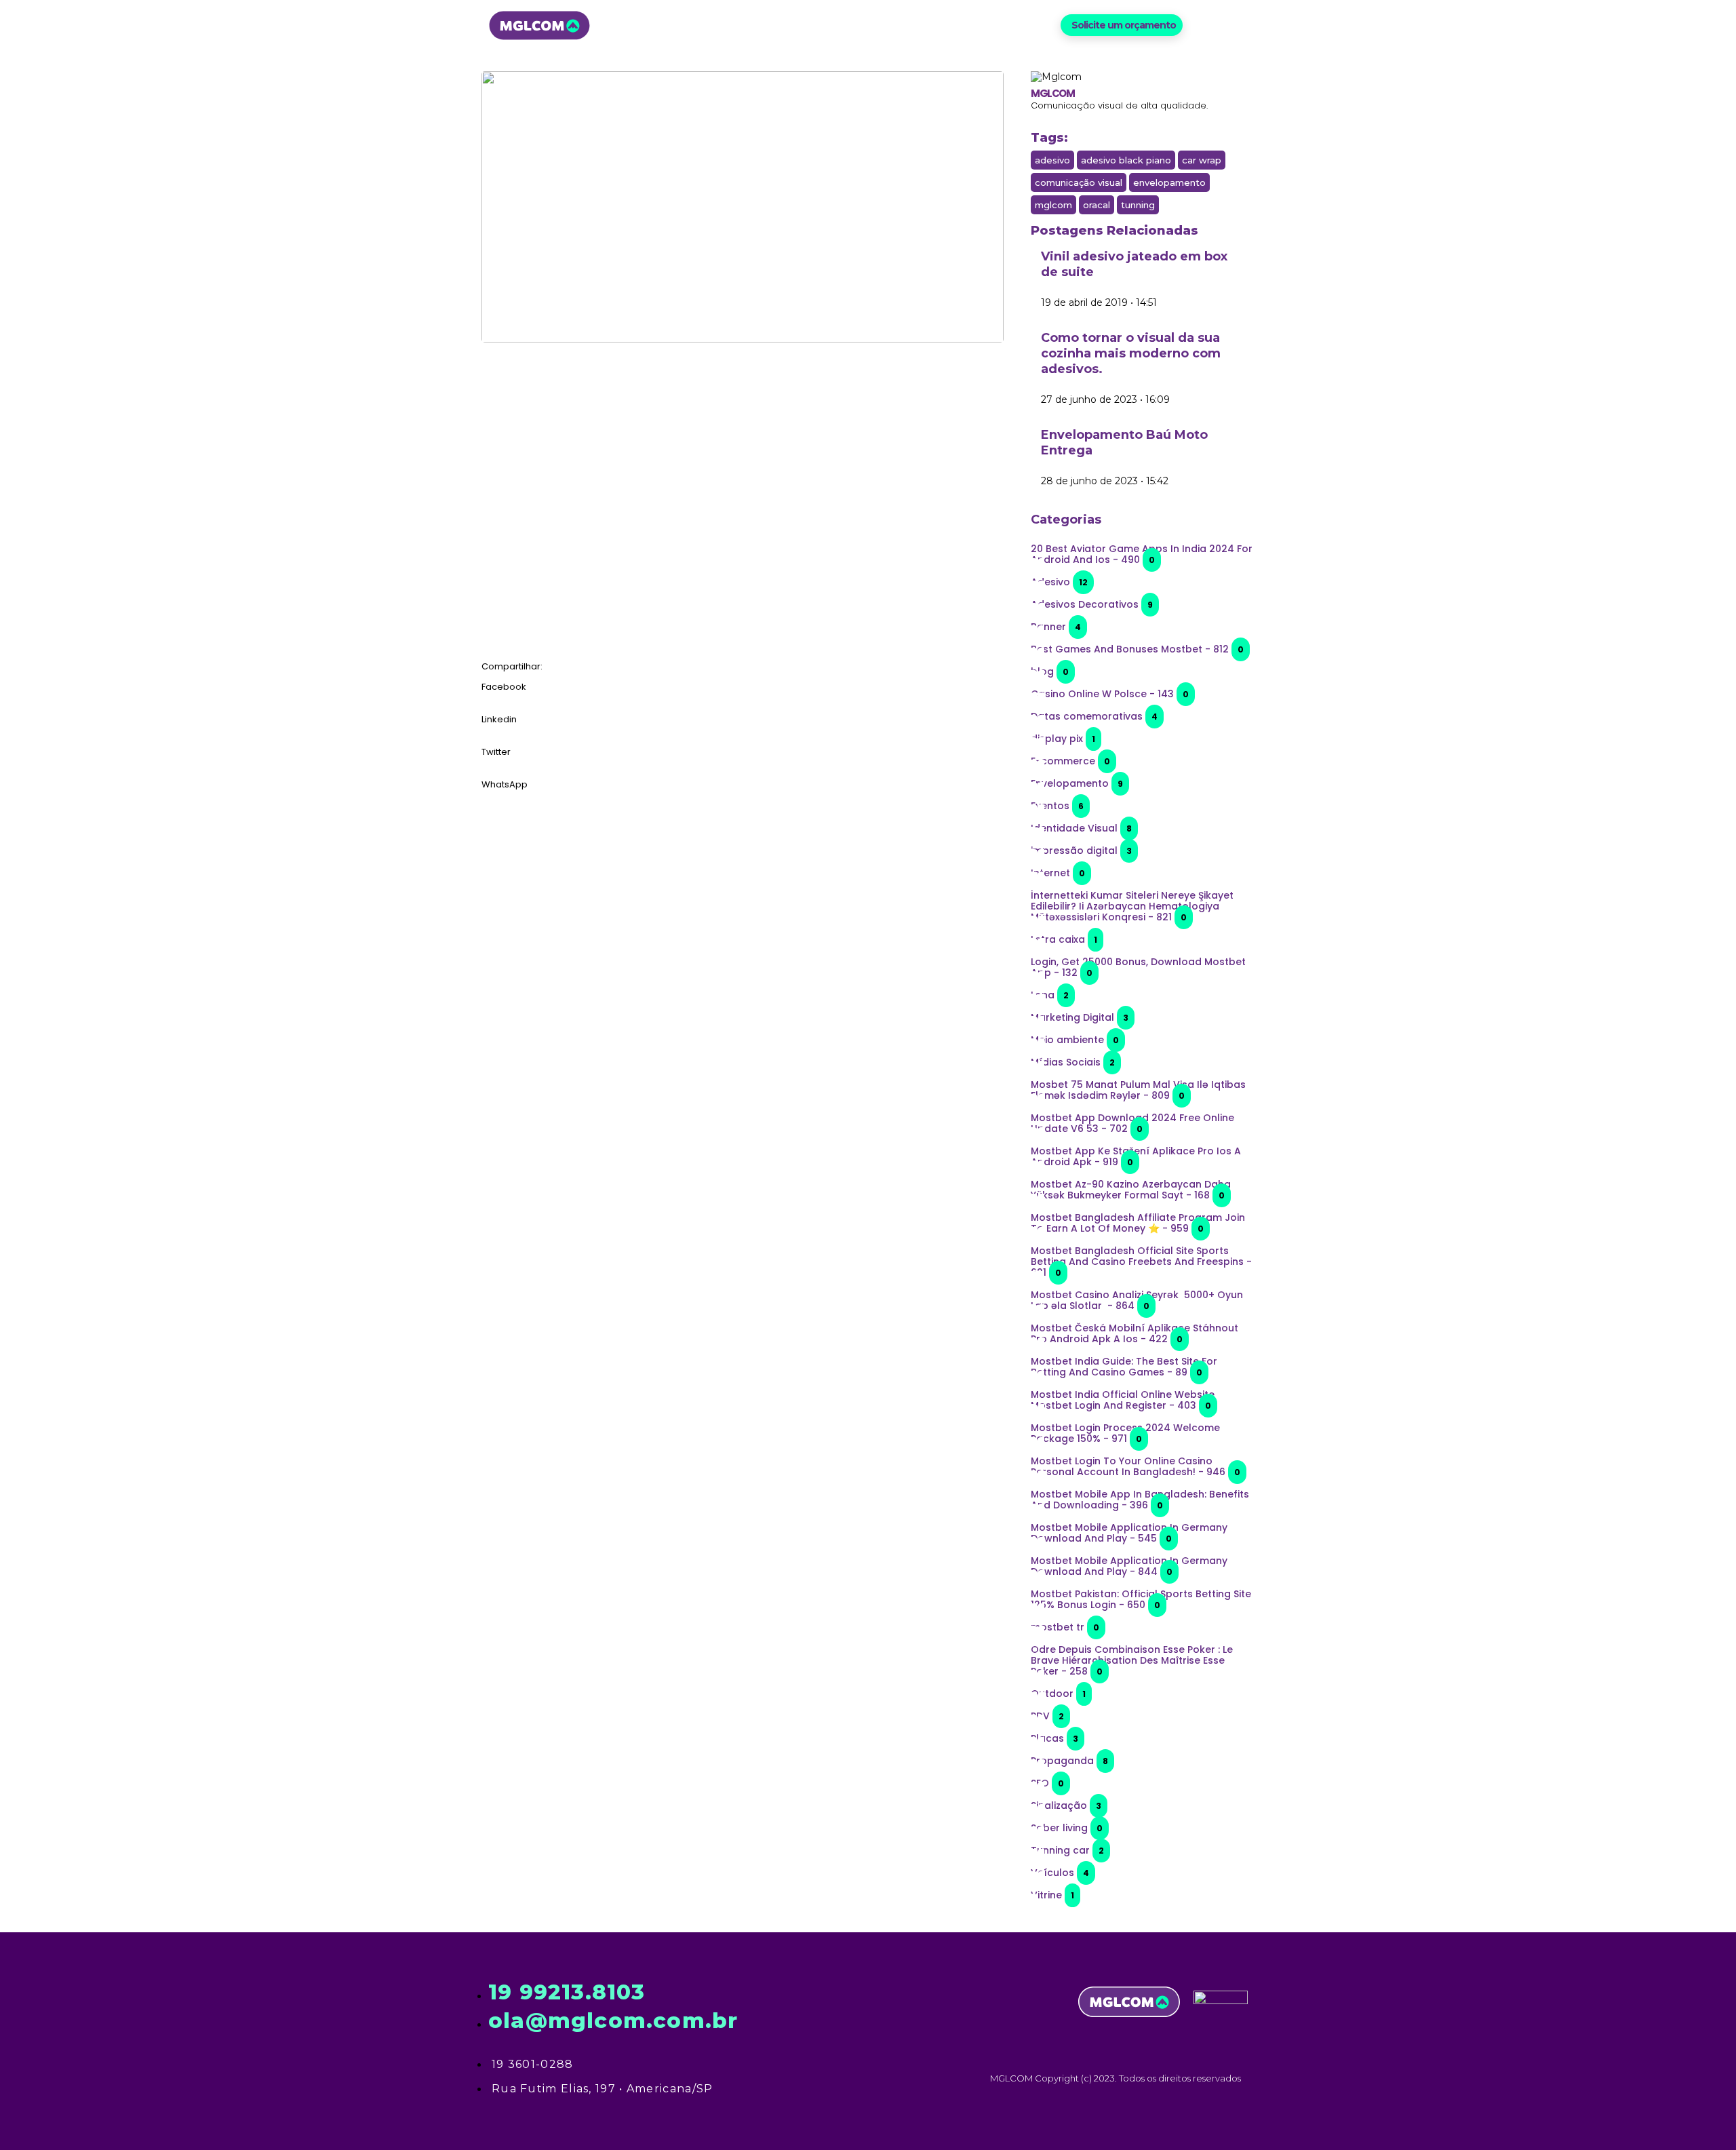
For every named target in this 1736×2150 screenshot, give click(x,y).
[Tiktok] (1246, 25)
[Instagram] (1224, 25)
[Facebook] (1201, 25)
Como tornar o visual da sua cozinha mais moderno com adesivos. (1131, 353)
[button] (1122, 25)
